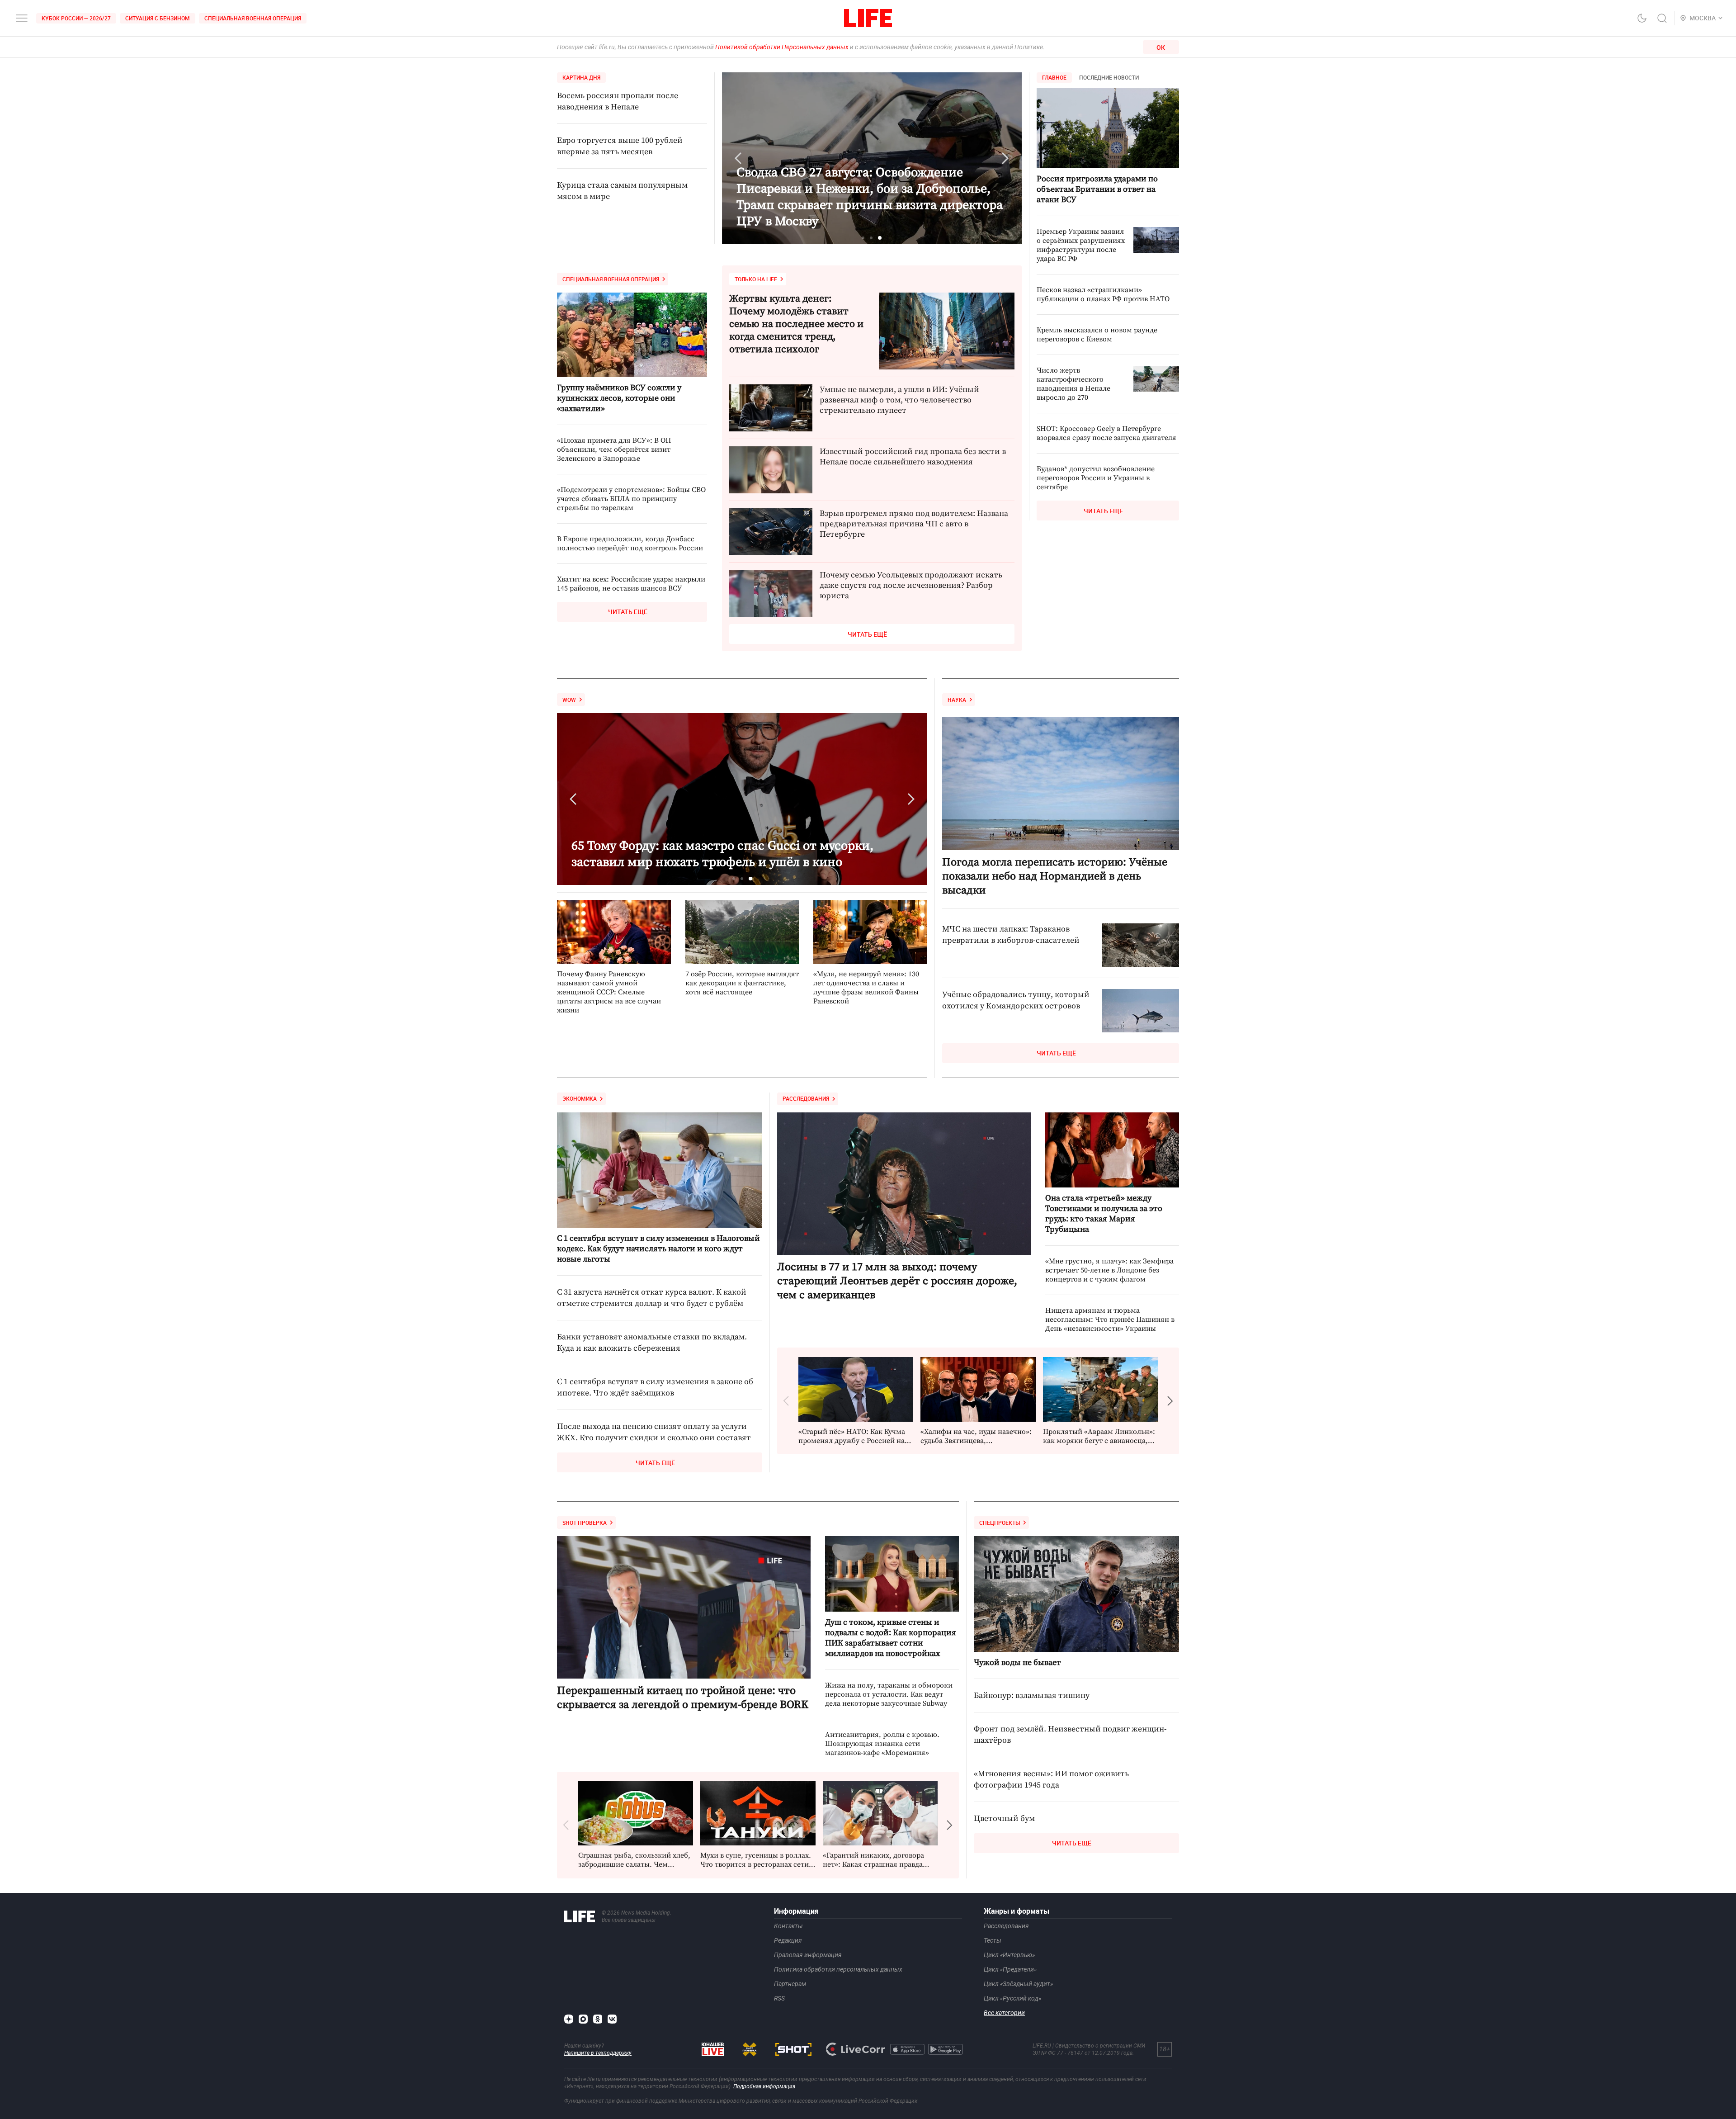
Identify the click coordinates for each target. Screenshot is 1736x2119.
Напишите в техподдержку (598, 2053)
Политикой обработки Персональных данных (782, 47)
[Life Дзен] (569, 2019)
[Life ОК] (598, 2019)
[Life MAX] (583, 2019)
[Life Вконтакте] (612, 2019)
